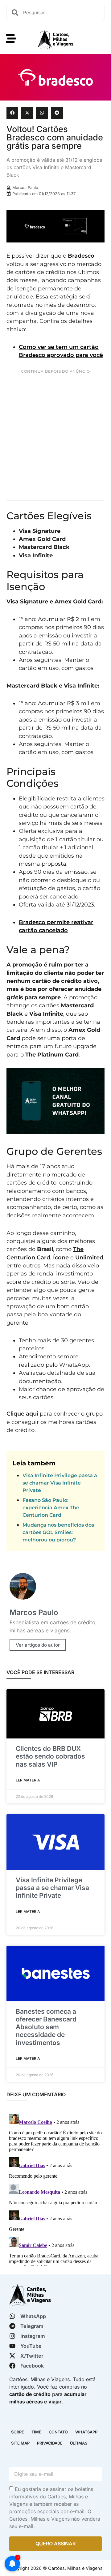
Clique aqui (22, 1414)
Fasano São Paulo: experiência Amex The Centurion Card (51, 1508)
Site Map (20, 2443)
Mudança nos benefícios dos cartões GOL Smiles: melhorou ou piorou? (58, 1532)
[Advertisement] (55, 439)
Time (36, 2432)
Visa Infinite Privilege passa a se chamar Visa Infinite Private (60, 1483)
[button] (12, 113)
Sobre (18, 2432)
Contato (58, 2432)
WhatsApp (86, 2432)
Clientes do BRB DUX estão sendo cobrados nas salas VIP (50, 1756)
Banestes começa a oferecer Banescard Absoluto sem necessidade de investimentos (46, 2027)
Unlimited (89, 1257)
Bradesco (81, 256)
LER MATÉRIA (28, 1780)
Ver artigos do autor (38, 1645)
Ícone (61, 1257)
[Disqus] (55, 2189)
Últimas (79, 2443)
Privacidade (50, 2443)
